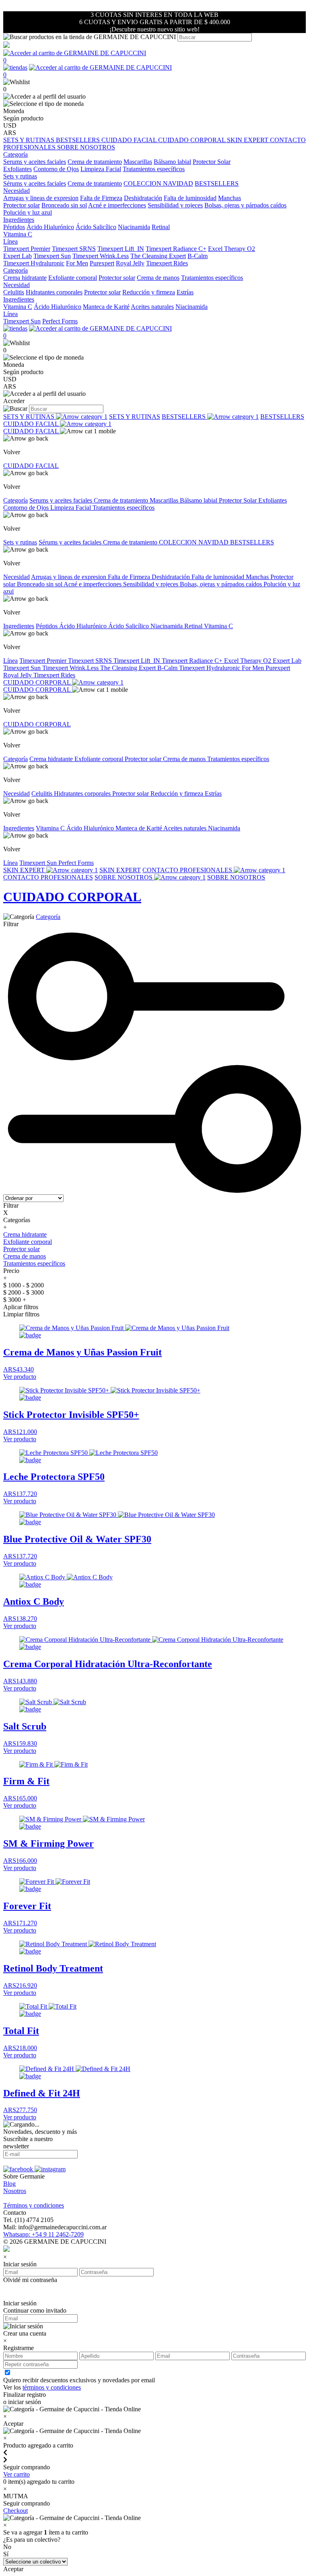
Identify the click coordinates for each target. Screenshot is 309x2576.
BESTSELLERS (79, 140)
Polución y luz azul (28, 212)
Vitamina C (18, 234)
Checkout (15, 2511)
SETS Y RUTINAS (30, 140)
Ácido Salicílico (96, 227)
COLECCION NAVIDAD (158, 183)
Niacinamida (134, 227)
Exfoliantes (18, 169)
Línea (10, 661)
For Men (77, 263)
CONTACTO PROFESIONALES (188, 870)
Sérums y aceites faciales (35, 183)
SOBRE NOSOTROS (86, 147)
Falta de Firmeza (101, 198)
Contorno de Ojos (56, 169)
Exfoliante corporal (73, 278)
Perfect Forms (60, 321)
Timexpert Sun (52, 256)
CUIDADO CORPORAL (193, 140)
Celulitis (14, 292)
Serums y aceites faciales (35, 162)
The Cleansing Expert (158, 256)
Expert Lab (18, 256)
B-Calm (198, 256)
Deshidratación (143, 198)
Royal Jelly (130, 263)
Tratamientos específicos (154, 169)
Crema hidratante (25, 278)
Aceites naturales (152, 307)
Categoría (15, 500)
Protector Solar (212, 162)
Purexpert (102, 263)
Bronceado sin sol (64, 205)
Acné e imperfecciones (117, 205)
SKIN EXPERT (248, 140)
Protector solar (22, 205)
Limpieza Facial (101, 169)
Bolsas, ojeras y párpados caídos (245, 205)
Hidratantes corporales (54, 292)
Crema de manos (158, 278)
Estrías (185, 292)
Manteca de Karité (106, 307)
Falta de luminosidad (190, 198)
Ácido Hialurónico (50, 227)
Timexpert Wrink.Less (101, 256)
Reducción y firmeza (149, 292)
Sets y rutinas (20, 542)
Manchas (230, 198)
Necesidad (16, 577)
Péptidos (14, 227)
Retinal (161, 227)
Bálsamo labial (172, 162)
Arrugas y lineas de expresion (41, 198)
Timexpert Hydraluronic (34, 263)
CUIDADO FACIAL (130, 140)
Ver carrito (16, 2474)
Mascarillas (138, 162)
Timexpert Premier (27, 249)
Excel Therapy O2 (232, 249)
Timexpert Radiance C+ (176, 249)
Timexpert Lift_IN (121, 249)
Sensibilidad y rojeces (175, 205)
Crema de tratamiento (95, 162)
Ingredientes (19, 626)
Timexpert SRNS (74, 249)
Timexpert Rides (167, 263)
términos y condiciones (52, 2387)
